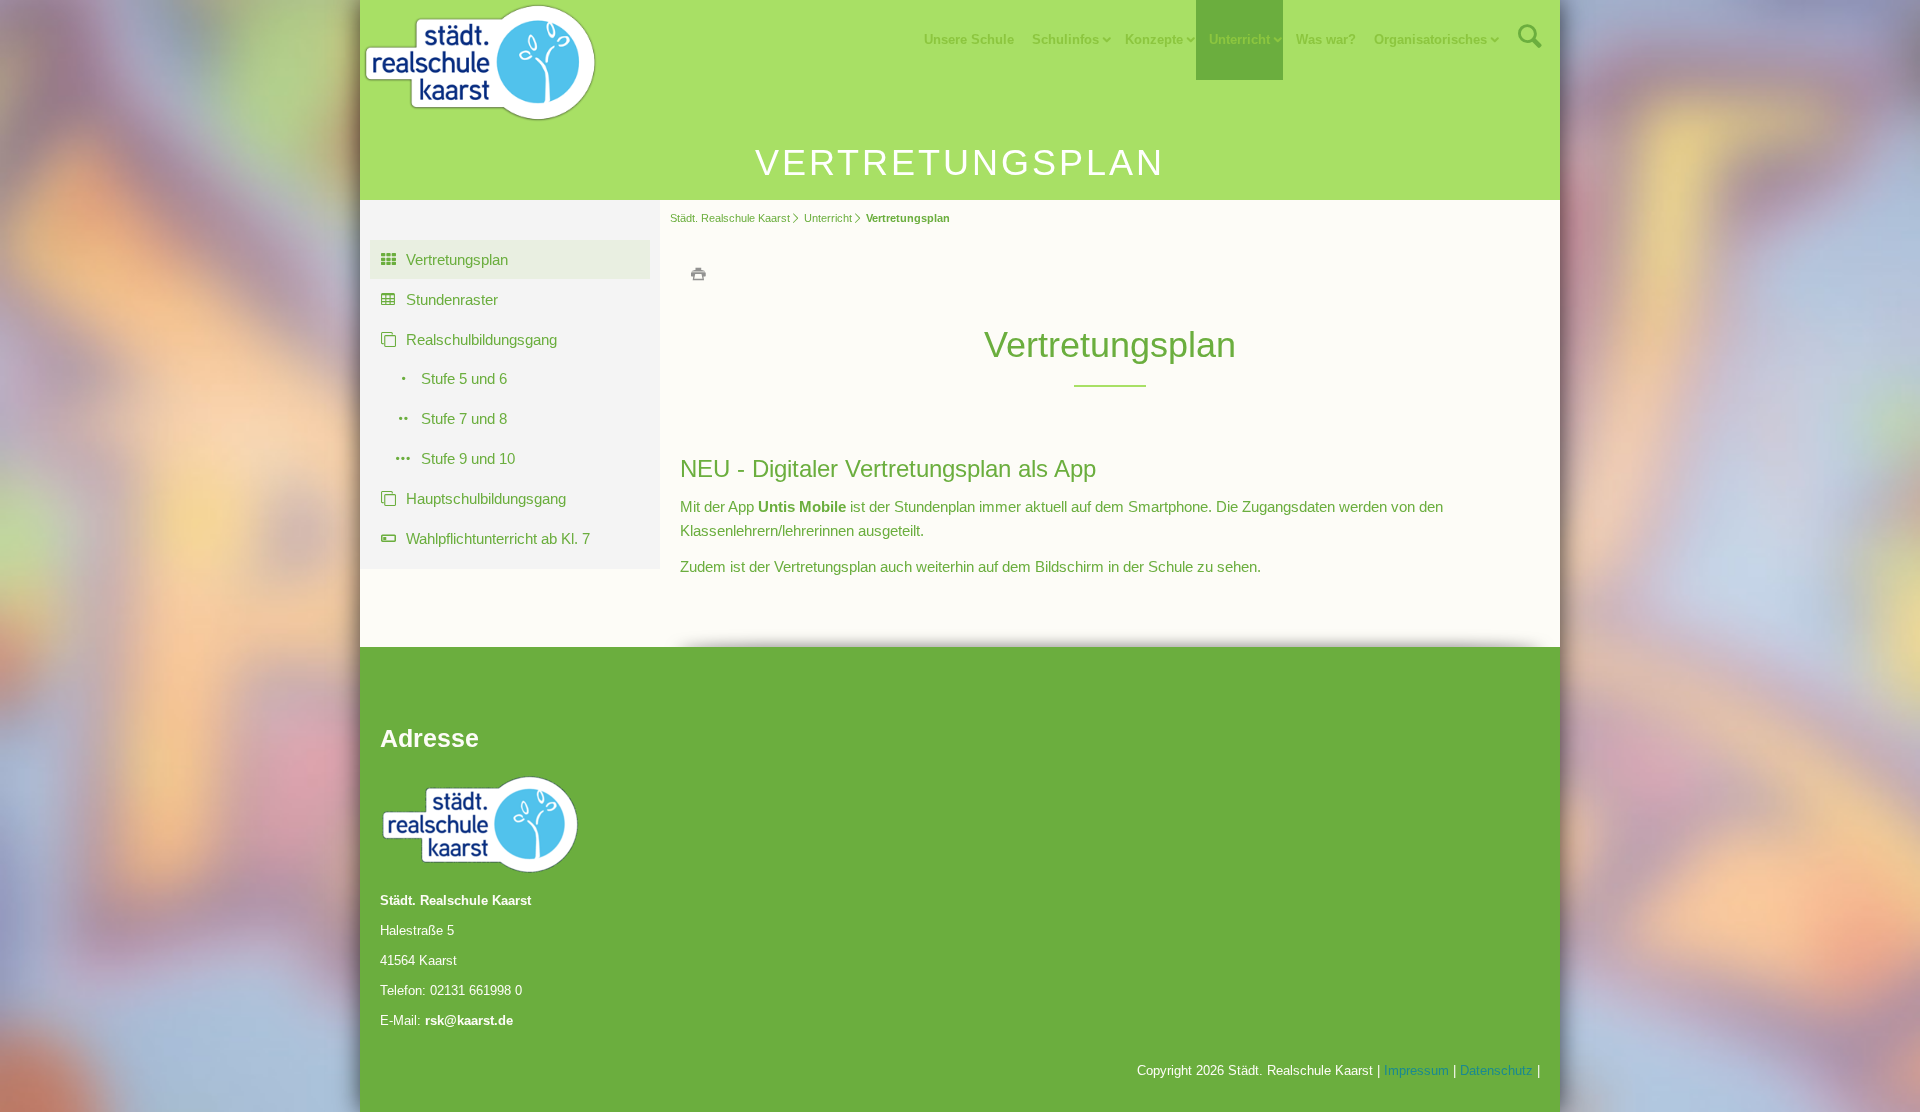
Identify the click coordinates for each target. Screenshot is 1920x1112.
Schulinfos (1065, 39)
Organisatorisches (1430, 39)
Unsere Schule (969, 39)
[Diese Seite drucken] (698, 273)
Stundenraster (452, 299)
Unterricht (828, 218)
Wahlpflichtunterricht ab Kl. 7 (498, 538)
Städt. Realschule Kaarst (730, 218)
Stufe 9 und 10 (468, 458)
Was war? (1326, 39)
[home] (480, 60)
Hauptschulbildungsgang (486, 498)
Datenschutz (1496, 1070)
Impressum (1416, 1070)
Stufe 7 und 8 (464, 418)
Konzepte (1154, 39)
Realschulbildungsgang (481, 339)
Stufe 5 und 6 (464, 378)
